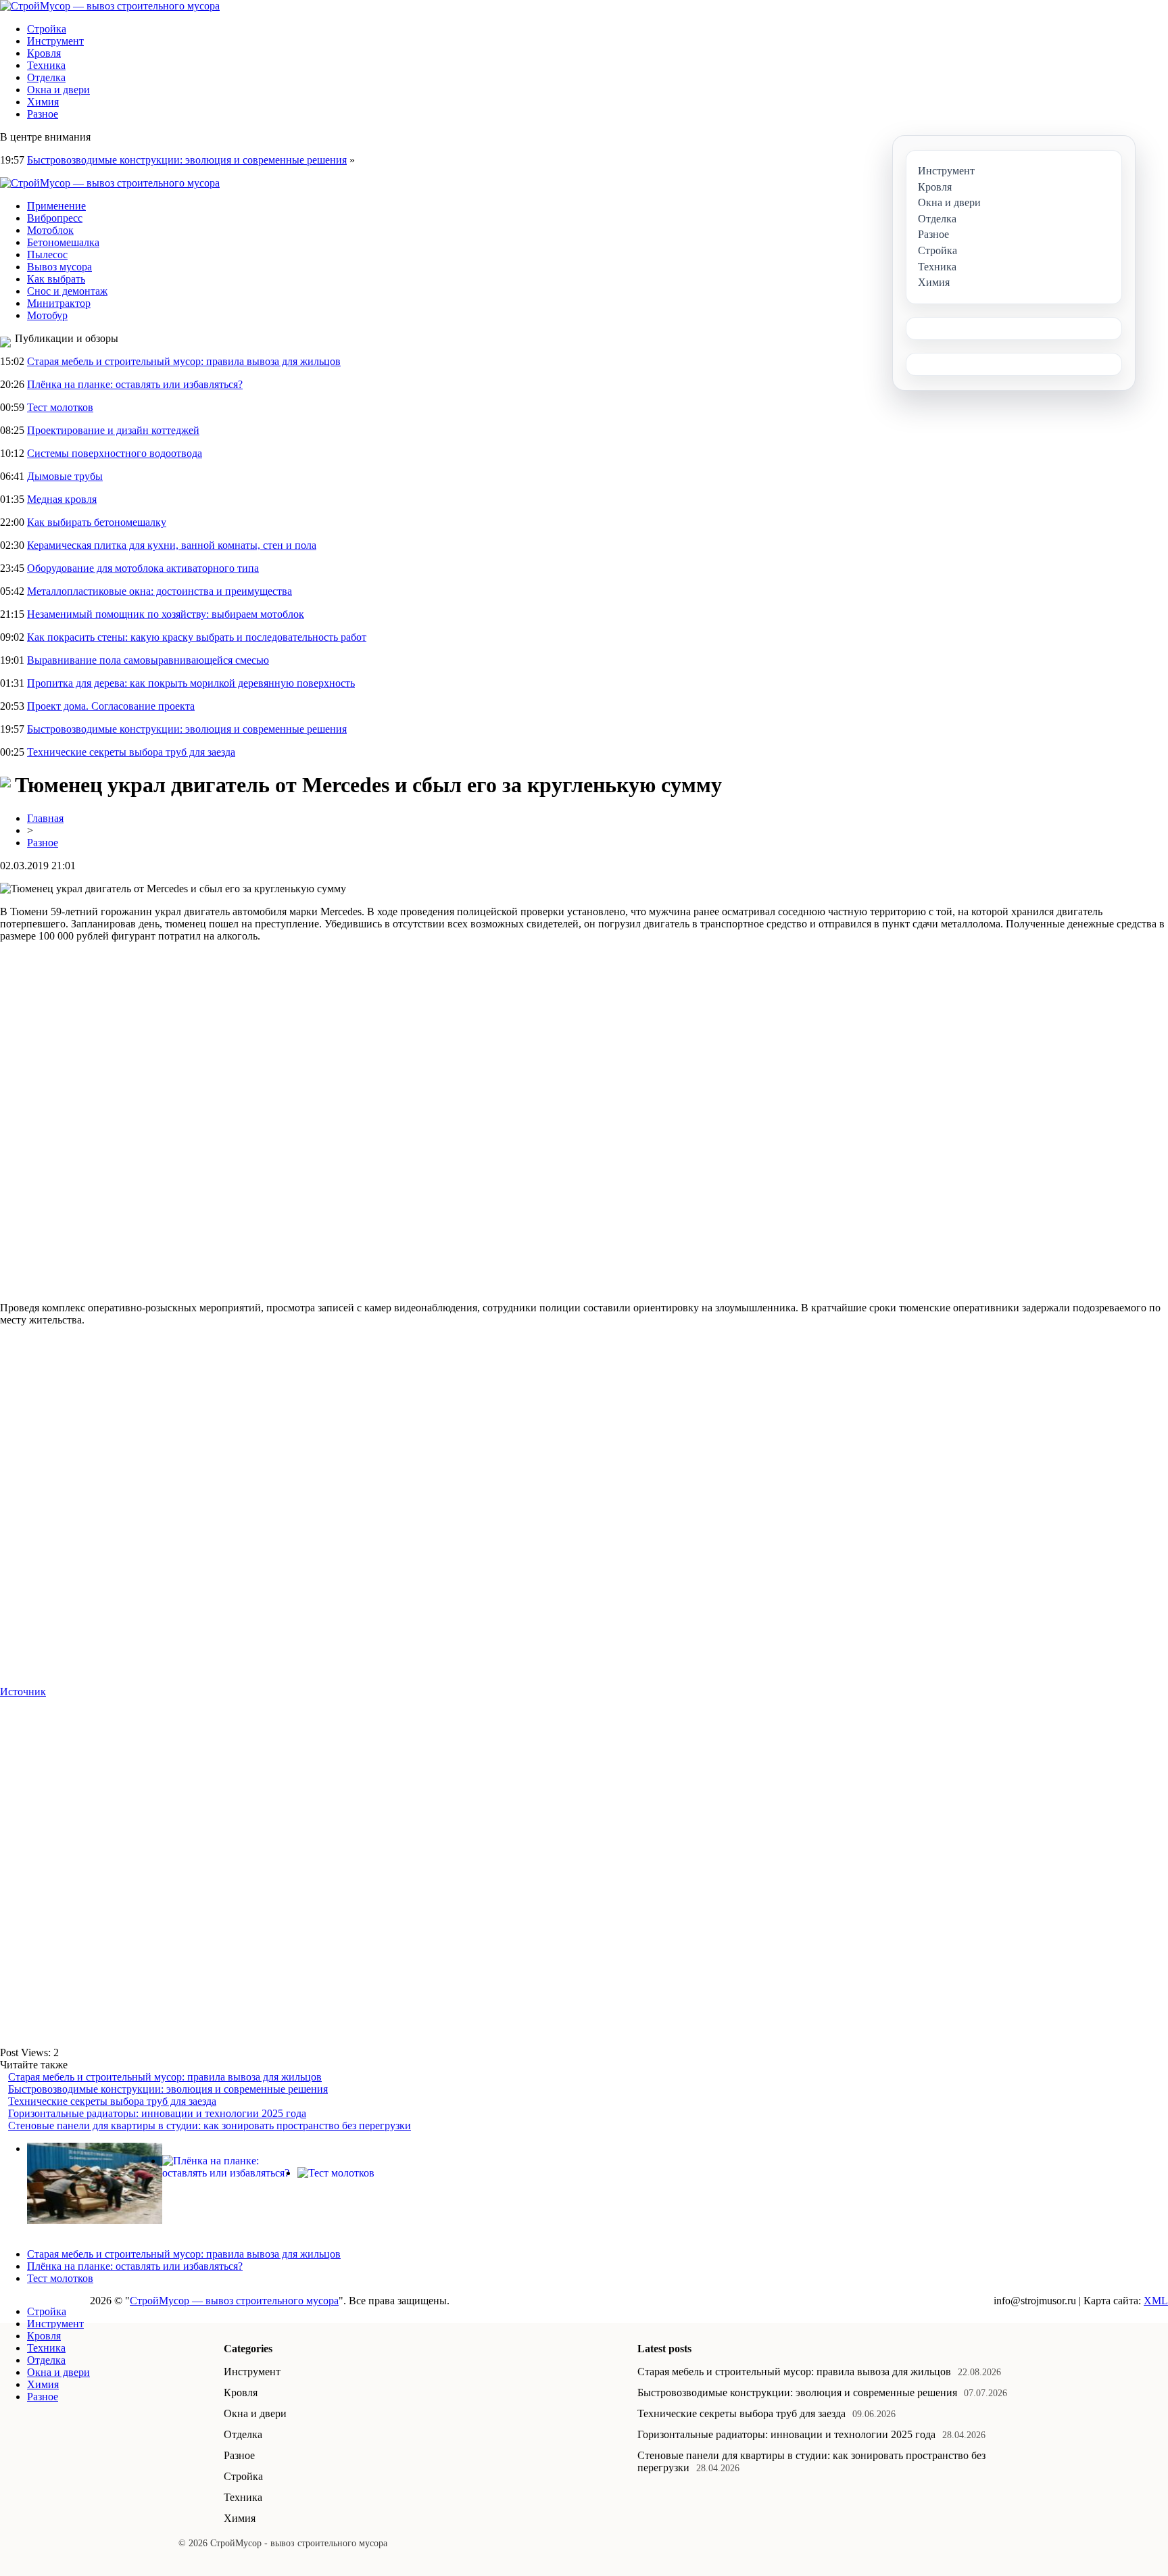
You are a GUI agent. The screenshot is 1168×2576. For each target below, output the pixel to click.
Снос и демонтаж (67, 291)
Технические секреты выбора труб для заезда (131, 752)
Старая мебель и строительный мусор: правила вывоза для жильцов (184, 361)
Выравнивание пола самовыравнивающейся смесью (148, 660)
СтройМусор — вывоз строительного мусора (234, 2301)
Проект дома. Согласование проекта (111, 706)
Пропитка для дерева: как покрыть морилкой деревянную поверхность (191, 683)
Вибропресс (55, 218)
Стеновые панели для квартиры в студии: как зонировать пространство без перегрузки (210, 2125)
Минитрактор (59, 303)
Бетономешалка (63, 242)
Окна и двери (58, 90)
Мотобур (47, 315)
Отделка (46, 77)
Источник (23, 1692)
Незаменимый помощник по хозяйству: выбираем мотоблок (166, 614)
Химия (43, 102)
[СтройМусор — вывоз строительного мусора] (110, 6)
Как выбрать (56, 279)
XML (1156, 2301)
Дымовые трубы (65, 476)
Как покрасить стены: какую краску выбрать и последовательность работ (197, 637)
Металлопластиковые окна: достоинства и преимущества (160, 591)
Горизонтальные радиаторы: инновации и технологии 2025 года (157, 2113)
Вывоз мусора (59, 267)
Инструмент (55, 41)
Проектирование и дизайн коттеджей (113, 430)
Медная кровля (62, 499)
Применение (56, 206)
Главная (45, 818)
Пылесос (47, 254)
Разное (43, 114)
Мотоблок (50, 230)
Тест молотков (60, 407)
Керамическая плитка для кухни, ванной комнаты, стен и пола (172, 545)
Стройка (47, 29)
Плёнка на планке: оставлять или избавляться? (135, 384)
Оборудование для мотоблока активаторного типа (143, 568)
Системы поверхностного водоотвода (115, 453)
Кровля (44, 53)
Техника (46, 65)
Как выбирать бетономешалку (97, 522)
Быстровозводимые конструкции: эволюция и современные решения (187, 160)
